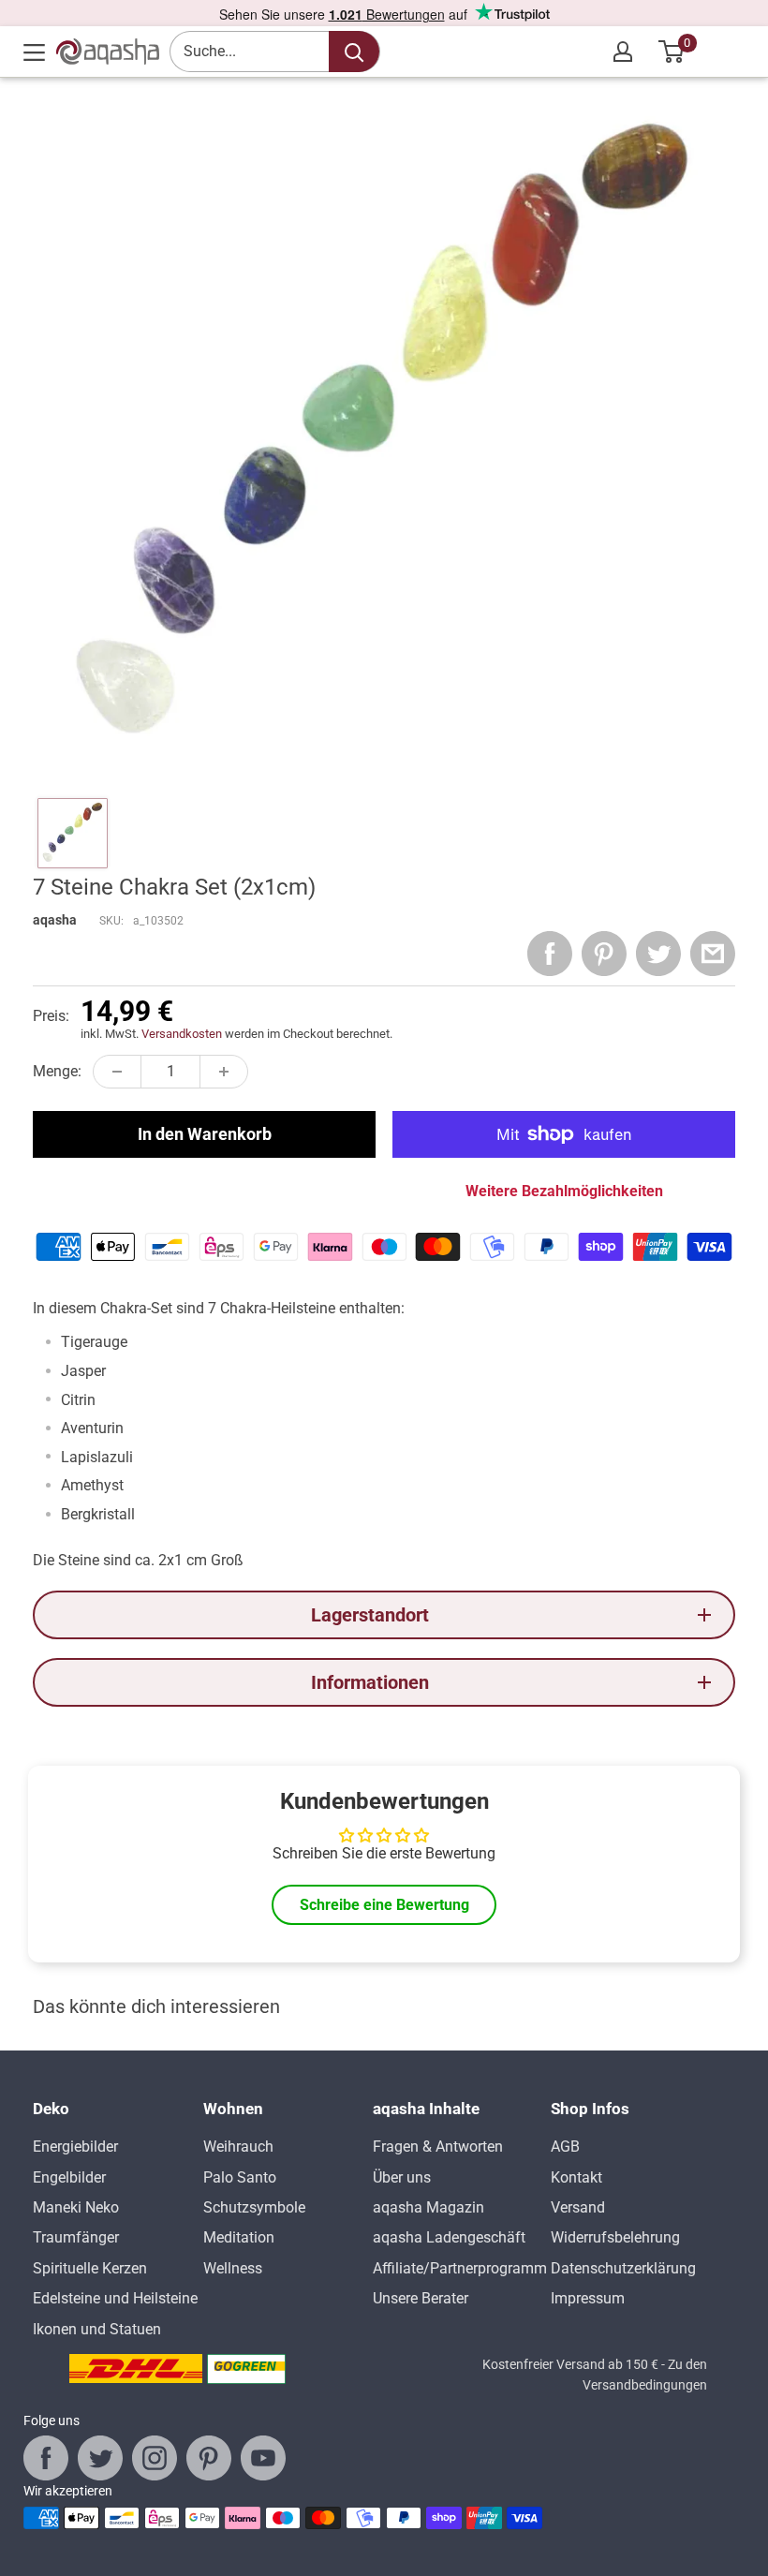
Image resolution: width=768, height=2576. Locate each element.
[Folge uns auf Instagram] (155, 2458)
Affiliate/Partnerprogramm (460, 2268)
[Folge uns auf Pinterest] (209, 2458)
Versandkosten (182, 1034)
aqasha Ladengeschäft (449, 2237)
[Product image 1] (73, 833)
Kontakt (576, 2177)
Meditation (239, 2237)
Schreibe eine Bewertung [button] (384, 1905)
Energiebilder (75, 2147)
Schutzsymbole (254, 2207)
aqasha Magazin (428, 2207)
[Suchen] (354, 52)
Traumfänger (76, 2237)
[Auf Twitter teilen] (658, 954)
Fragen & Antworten (438, 2147)
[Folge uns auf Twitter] (100, 2458)
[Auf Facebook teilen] (550, 954)
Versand (578, 2207)
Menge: (57, 1071)
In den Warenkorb (205, 1134)
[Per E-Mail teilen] (713, 954)
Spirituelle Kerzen (90, 2268)
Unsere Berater (421, 2298)
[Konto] (623, 52)
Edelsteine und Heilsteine (115, 2298)
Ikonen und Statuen (97, 2329)
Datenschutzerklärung (623, 2268)
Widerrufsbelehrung (615, 2237)
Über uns (402, 2177)
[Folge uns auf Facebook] (46, 2458)
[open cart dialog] (672, 52)
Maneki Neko (76, 2207)
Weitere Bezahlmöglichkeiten (564, 1191)
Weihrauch (238, 2147)
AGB (565, 2147)
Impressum (588, 2298)
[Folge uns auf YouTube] (263, 2458)
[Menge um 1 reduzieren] (117, 1072)
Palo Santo (240, 2177)
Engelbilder (69, 2177)
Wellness (233, 2268)
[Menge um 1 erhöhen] (224, 1072)
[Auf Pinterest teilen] (604, 954)
